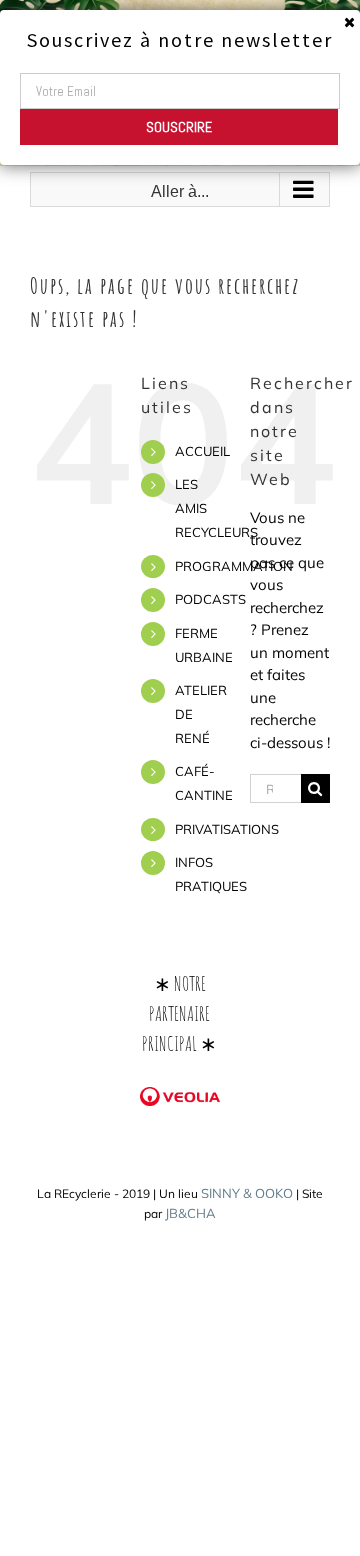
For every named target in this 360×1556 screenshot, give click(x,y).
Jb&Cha (190, 1213)
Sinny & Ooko (247, 1193)
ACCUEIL (202, 451)
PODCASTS (210, 599)
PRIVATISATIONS (227, 829)
